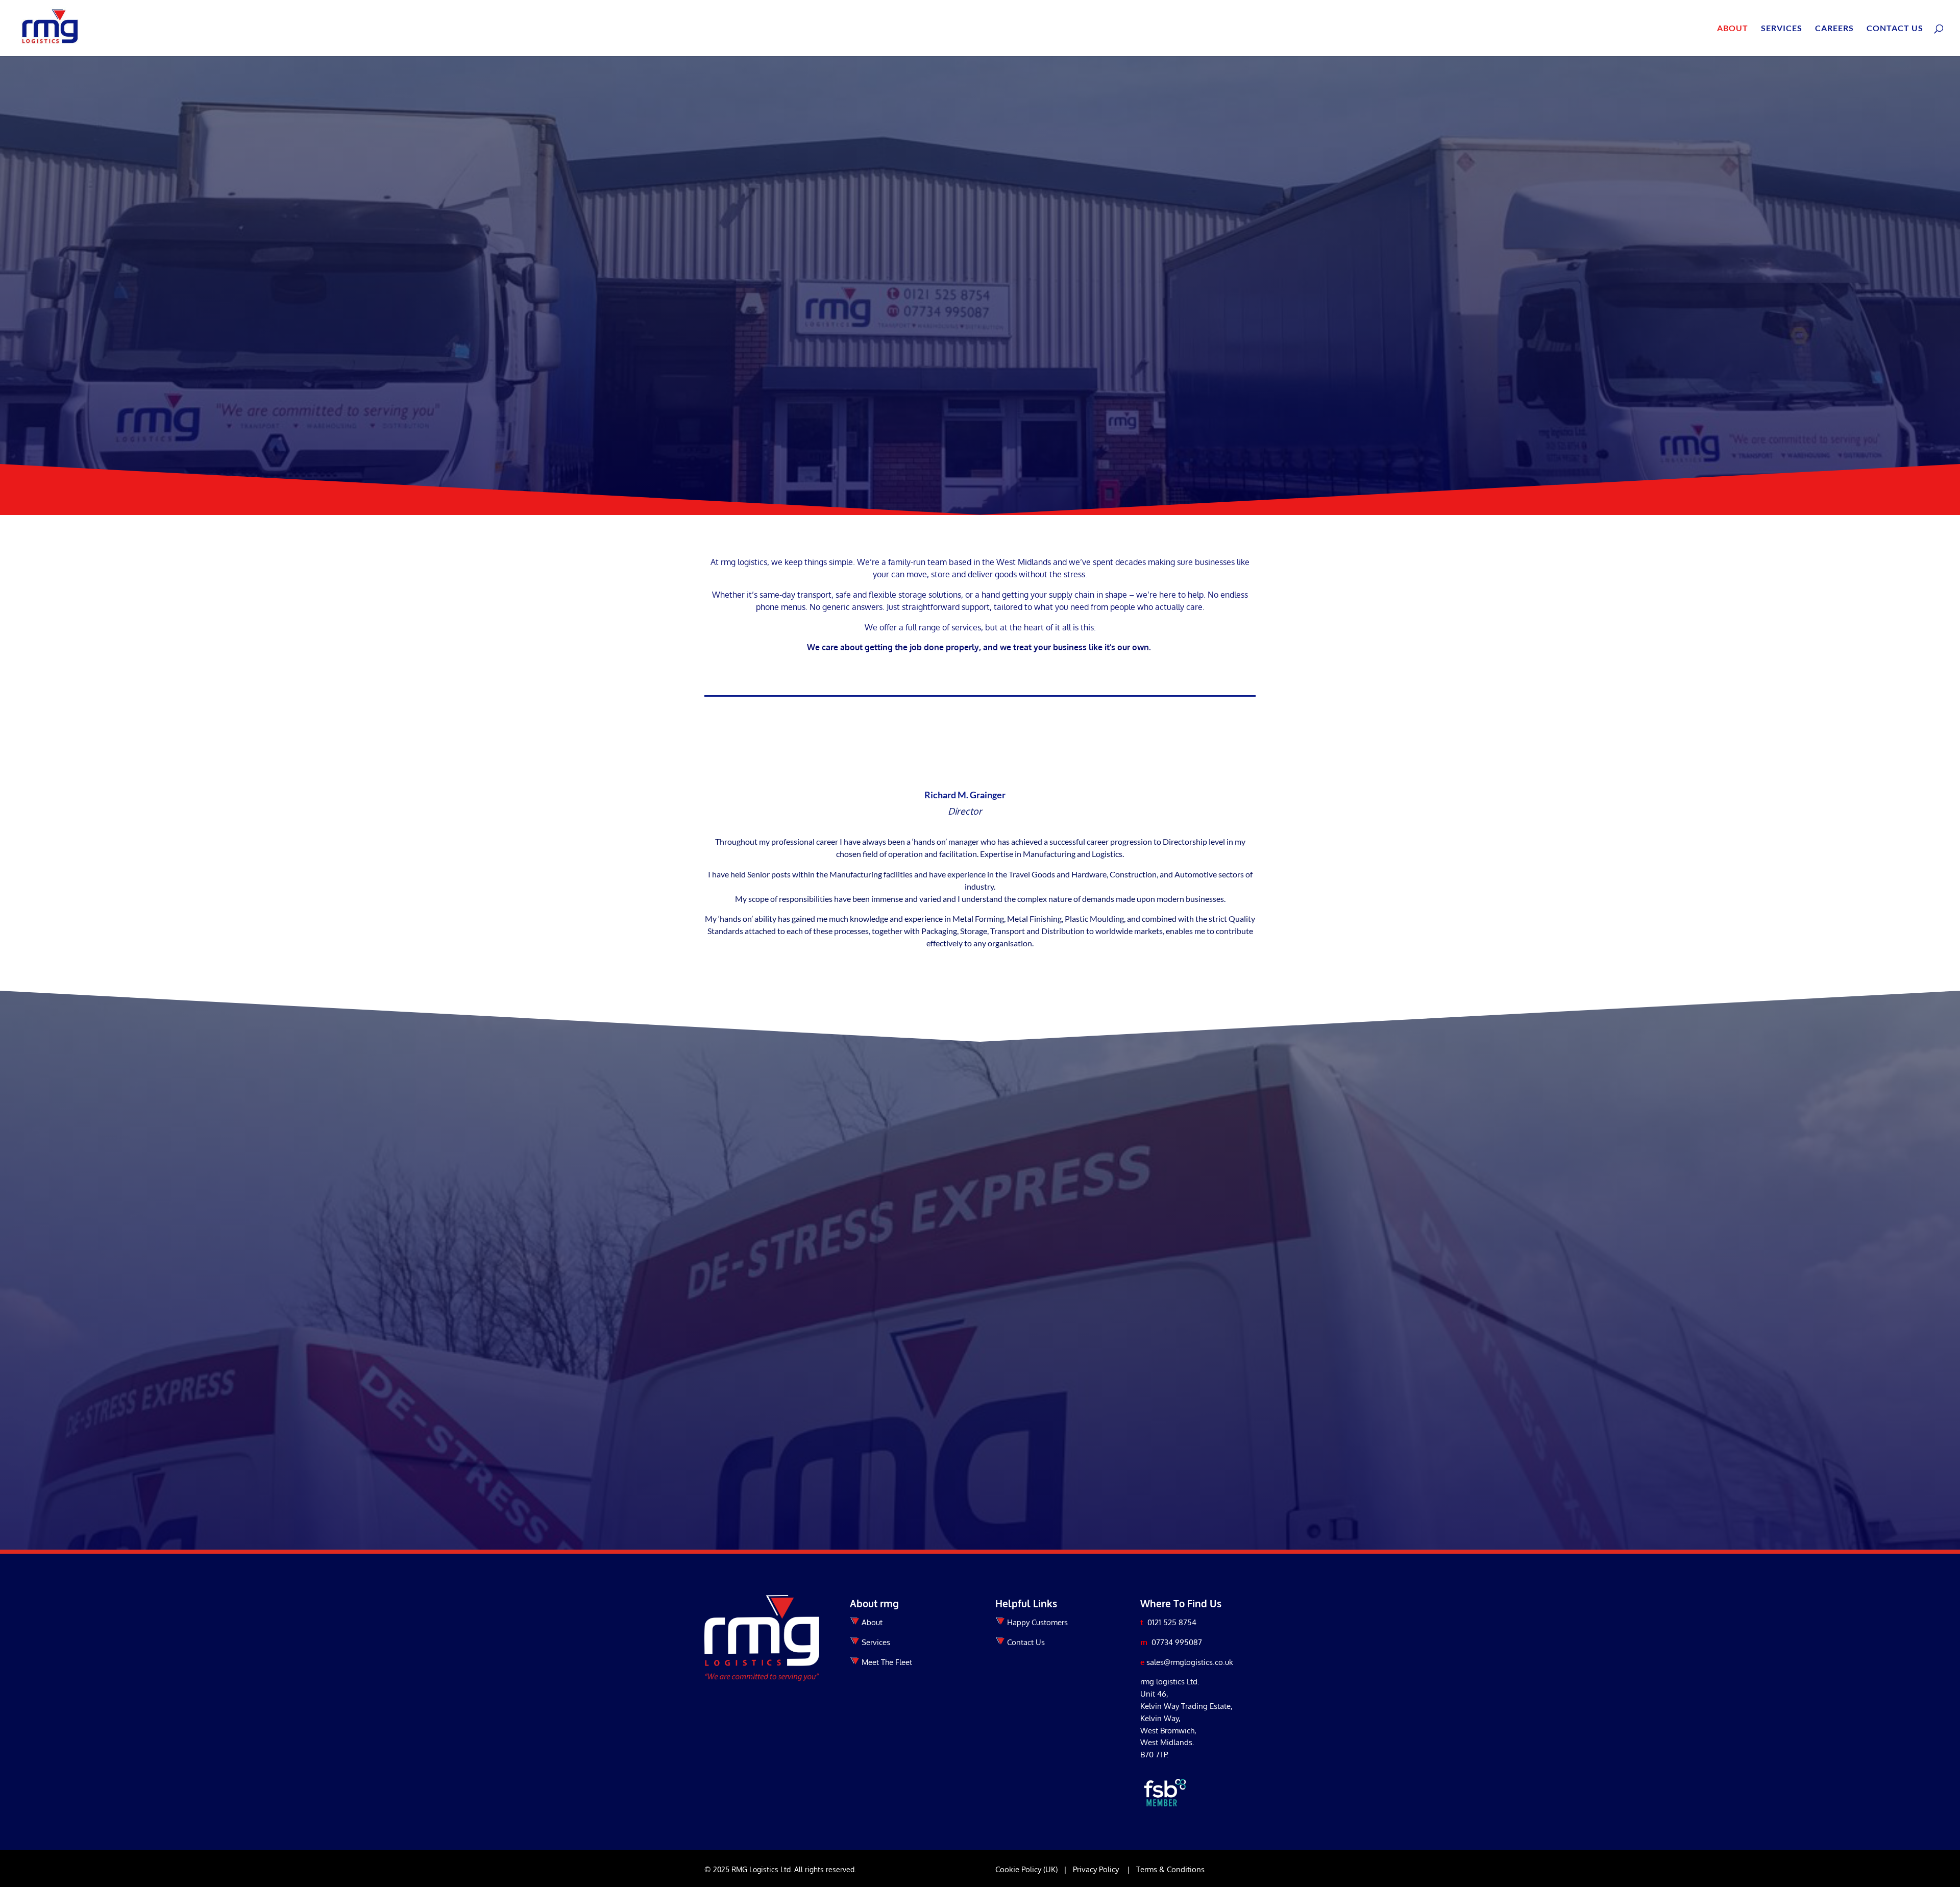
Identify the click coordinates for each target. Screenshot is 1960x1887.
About (1733, 29)
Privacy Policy (1096, 1869)
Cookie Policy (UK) (1026, 1869)
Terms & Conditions (1170, 1869)
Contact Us (1895, 29)
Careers (1834, 29)
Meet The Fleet (887, 1662)
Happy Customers (1037, 1622)
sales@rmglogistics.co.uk (1190, 1662)
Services (1782, 29)
